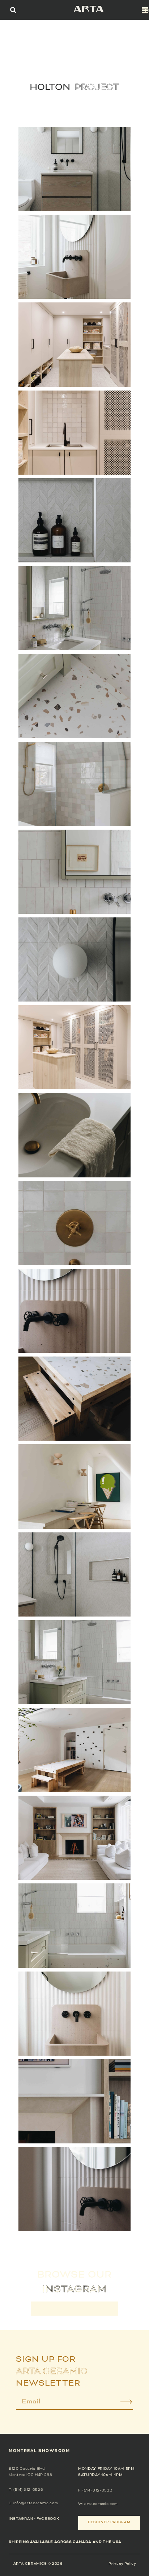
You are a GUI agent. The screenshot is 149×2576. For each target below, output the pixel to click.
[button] (13, 10)
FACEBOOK (48, 2519)
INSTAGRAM (21, 2519)
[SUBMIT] (121, 2404)
